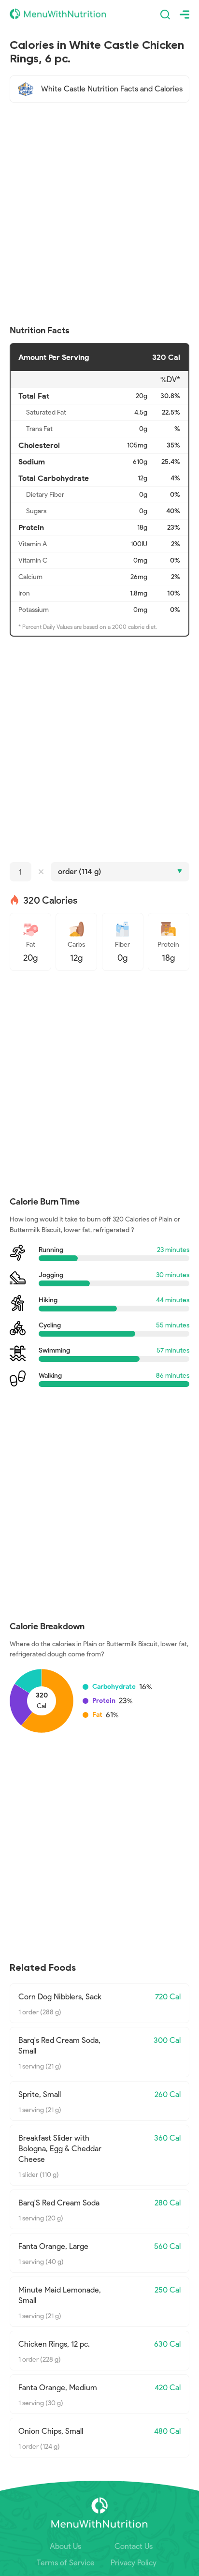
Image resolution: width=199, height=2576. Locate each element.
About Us (65, 2546)
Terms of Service (66, 2563)
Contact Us (134, 2546)
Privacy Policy (134, 2563)
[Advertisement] (99, 214)
